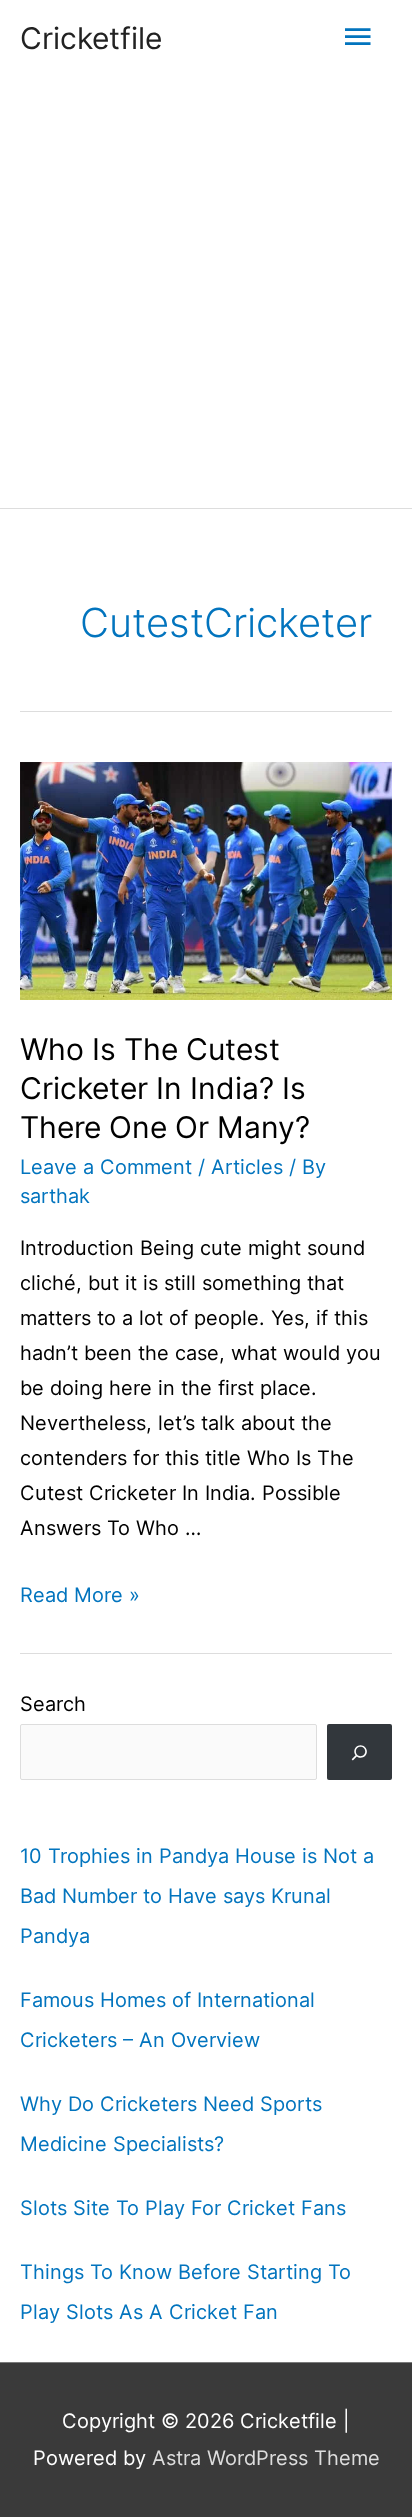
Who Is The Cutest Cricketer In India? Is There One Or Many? (165, 1088)
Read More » (80, 1595)
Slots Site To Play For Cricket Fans (183, 2208)
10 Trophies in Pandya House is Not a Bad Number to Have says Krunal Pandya (197, 1896)
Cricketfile (91, 38)
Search (53, 1704)
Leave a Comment (106, 1167)
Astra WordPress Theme (266, 2458)
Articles (247, 1167)
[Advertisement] (206, 292)
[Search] (359, 1752)
